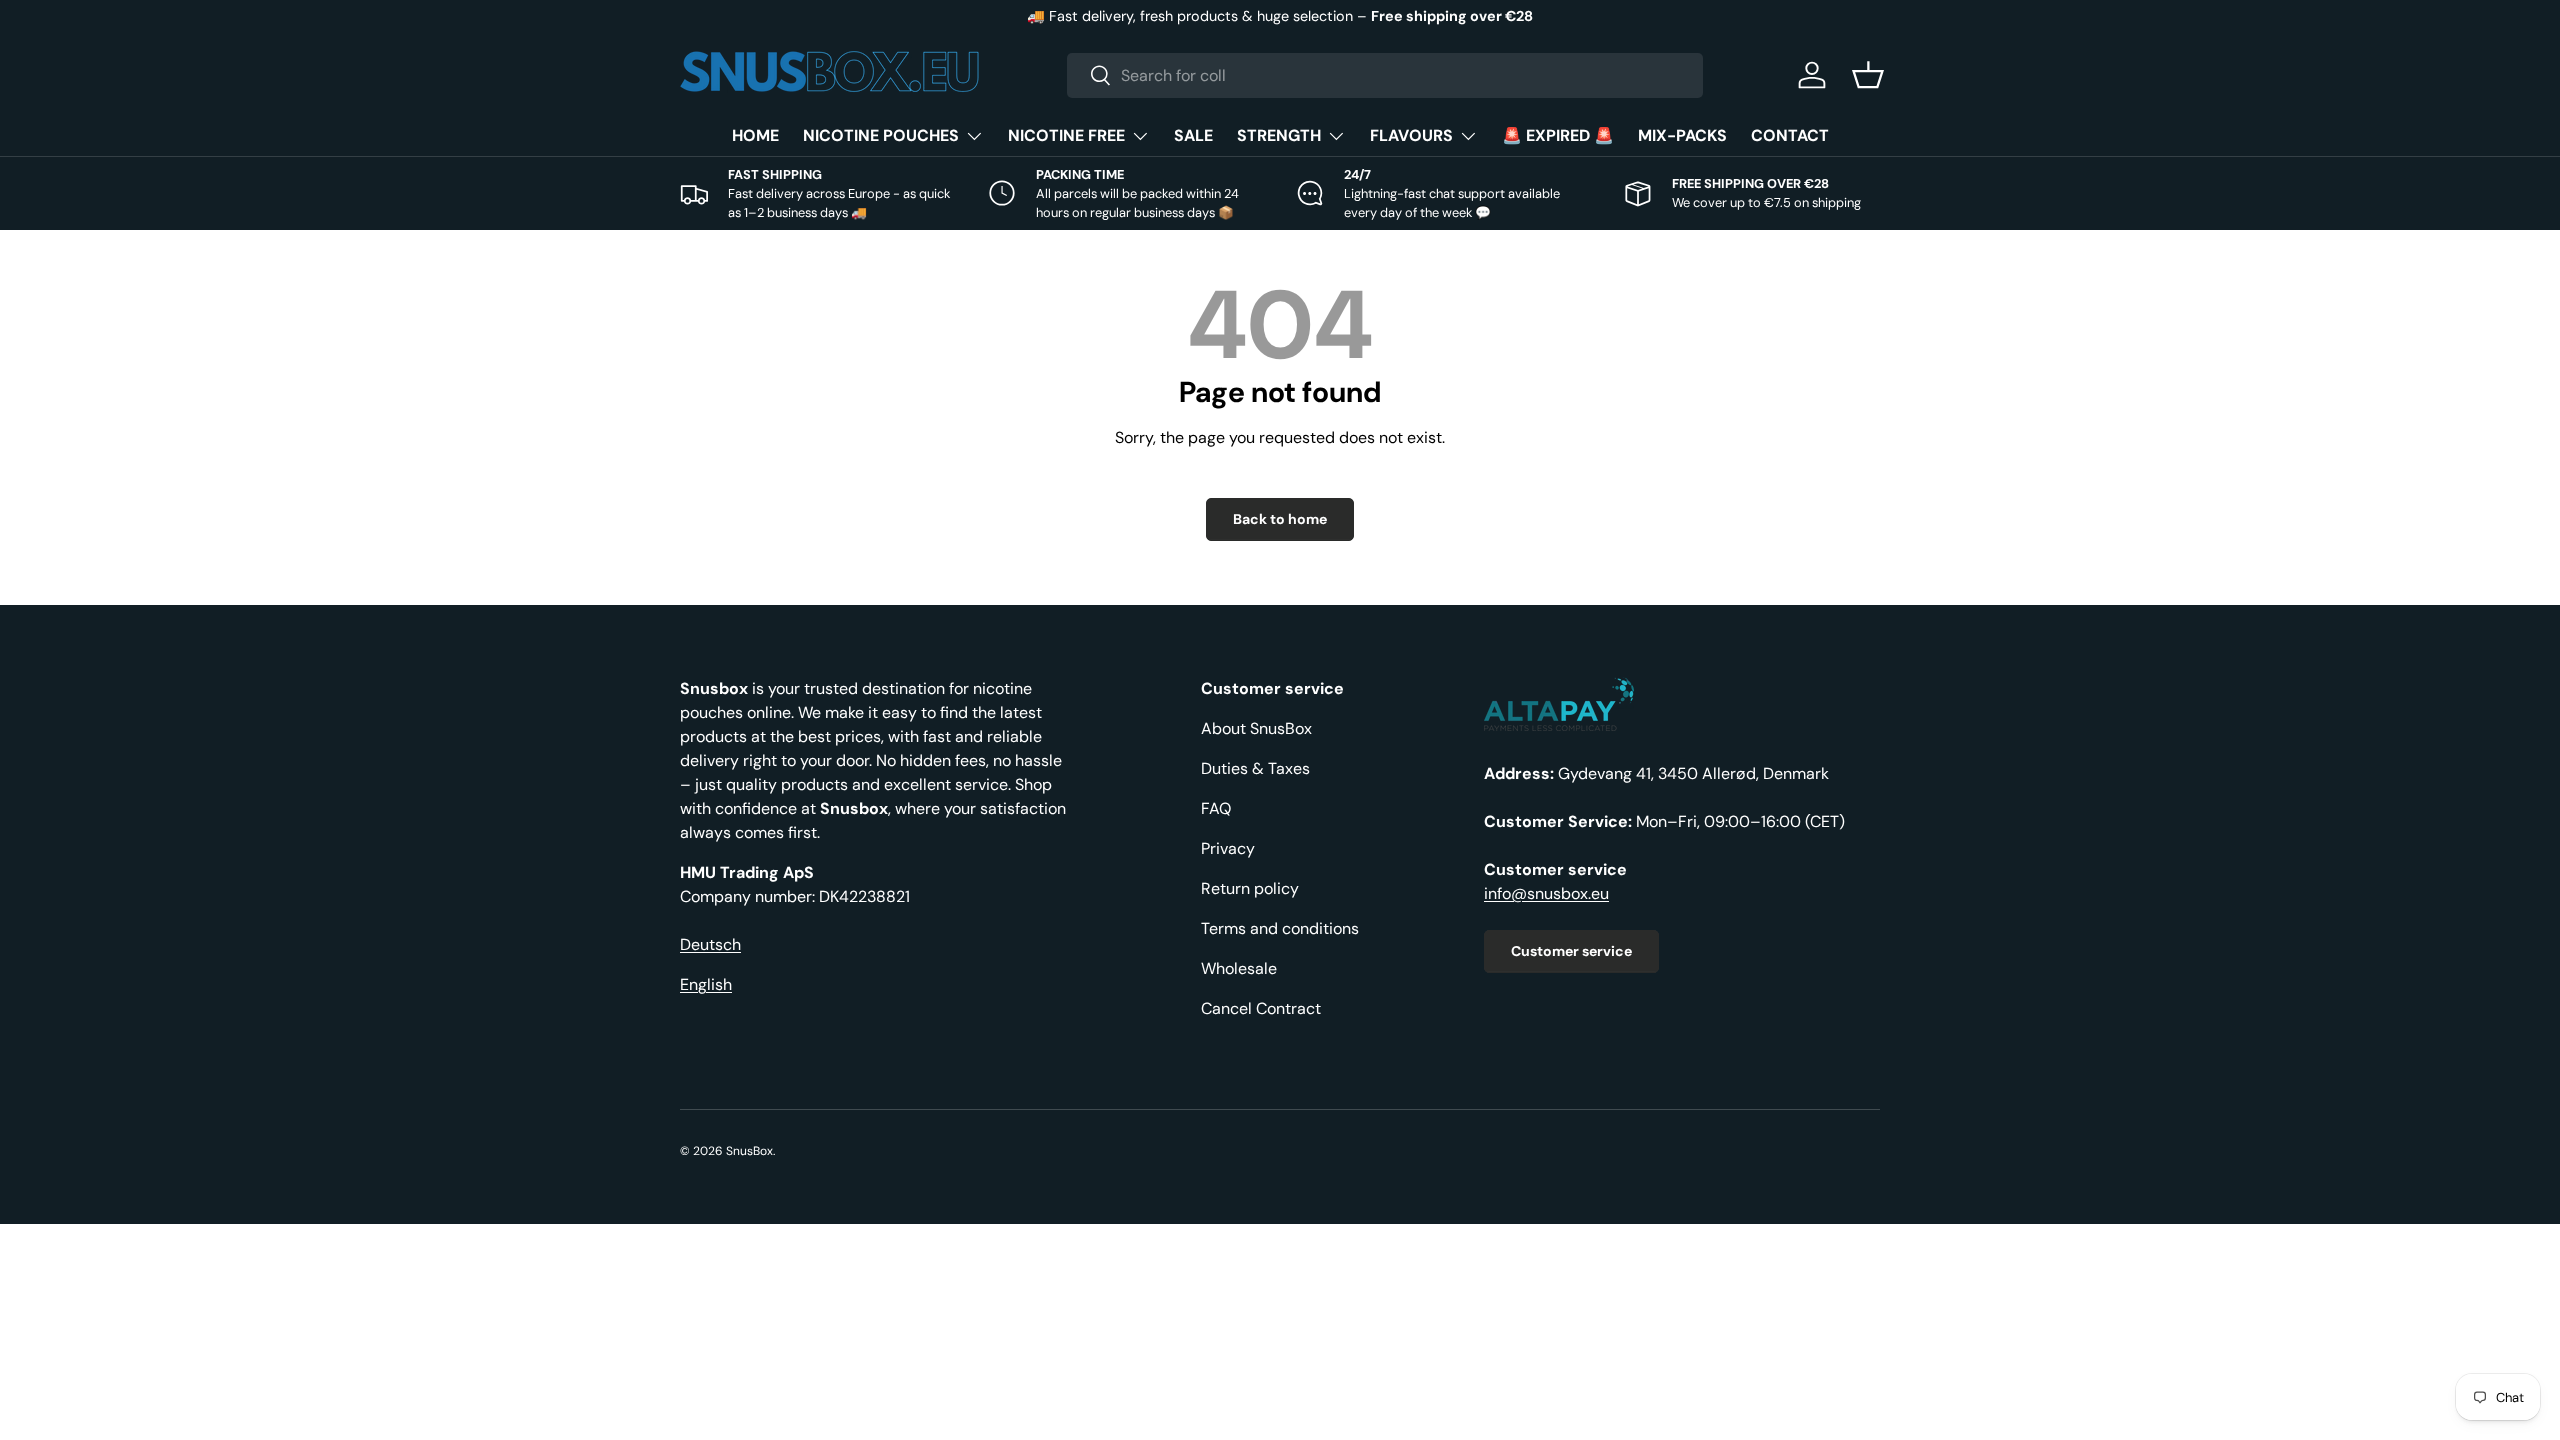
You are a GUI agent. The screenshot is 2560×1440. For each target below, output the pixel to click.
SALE (1193, 135)
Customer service (1571, 951)
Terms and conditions (1280, 928)
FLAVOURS (1411, 135)
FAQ (1216, 808)
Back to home (1280, 519)
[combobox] (1385, 75)
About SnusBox (1256, 728)
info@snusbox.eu (1546, 893)
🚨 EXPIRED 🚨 (1558, 135)
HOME (755, 135)
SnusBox (749, 1151)
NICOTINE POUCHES (881, 135)
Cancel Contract (1261, 1008)
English (706, 984)
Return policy (1250, 888)
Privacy (1228, 848)
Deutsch (710, 944)
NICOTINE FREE (1066, 135)
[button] (1868, 75)
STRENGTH (1279, 135)
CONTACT (1790, 135)
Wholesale (1239, 968)
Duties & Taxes (1255, 768)
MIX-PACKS (1682, 135)
